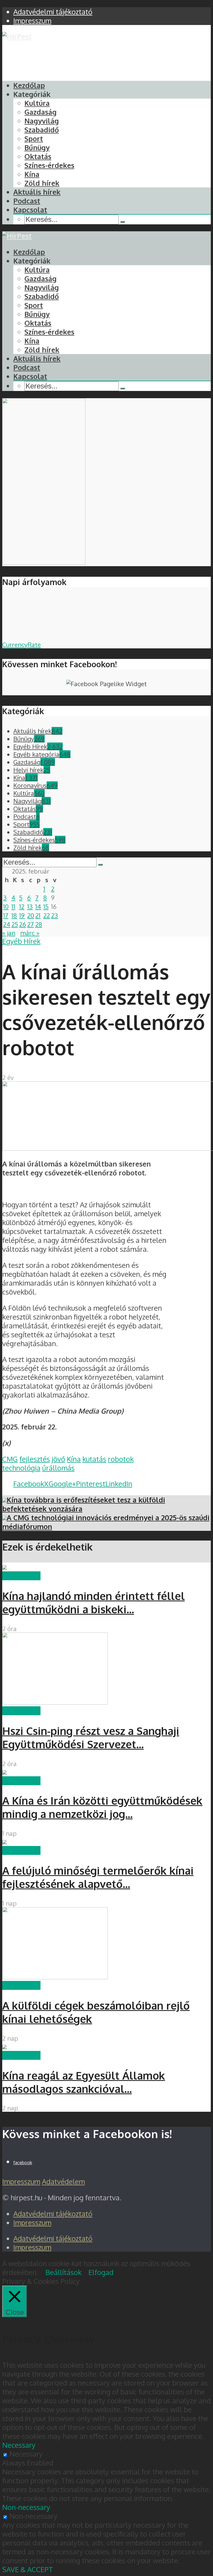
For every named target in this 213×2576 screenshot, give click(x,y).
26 (23, 924)
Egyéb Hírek (21, 941)
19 (22, 915)
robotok (121, 1459)
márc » (30, 933)
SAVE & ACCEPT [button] (28, 2569)
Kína (32, 174)
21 (38, 915)
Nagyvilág (42, 121)
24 (7, 924)
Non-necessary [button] (26, 2507)
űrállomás (58, 1468)
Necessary (26, 2454)
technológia (21, 1468)
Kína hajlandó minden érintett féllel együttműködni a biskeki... (93, 1602)
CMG (10, 1459)
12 (22, 906)
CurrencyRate (21, 644)
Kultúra (37, 103)
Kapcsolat (30, 210)
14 (38, 906)
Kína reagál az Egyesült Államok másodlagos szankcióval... (84, 2082)
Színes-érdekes (49, 165)
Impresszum (21, 2181)
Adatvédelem (63, 2181)
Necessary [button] (19, 2445)
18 (14, 915)
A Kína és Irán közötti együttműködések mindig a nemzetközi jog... (102, 1807)
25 (15, 924)
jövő (58, 1459)
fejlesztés (35, 1459)
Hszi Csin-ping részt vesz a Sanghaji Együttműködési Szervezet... (91, 1737)
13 (30, 906)
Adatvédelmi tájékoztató (53, 2214)
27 (31, 924)
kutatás (94, 1459)
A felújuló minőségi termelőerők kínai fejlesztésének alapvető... (98, 1877)
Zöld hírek (42, 183)
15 (46, 906)
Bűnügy (37, 147)
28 (39, 924)
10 (6, 906)
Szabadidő (42, 130)
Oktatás (38, 156)
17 (6, 915)
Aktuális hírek (37, 192)
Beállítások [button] (64, 2272)
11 (13, 906)
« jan (9, 933)
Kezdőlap (29, 85)
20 (31, 915)
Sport (34, 139)
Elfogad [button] (101, 2272)
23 (54, 915)
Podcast (27, 201)
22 (47, 915)
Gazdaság (40, 112)
